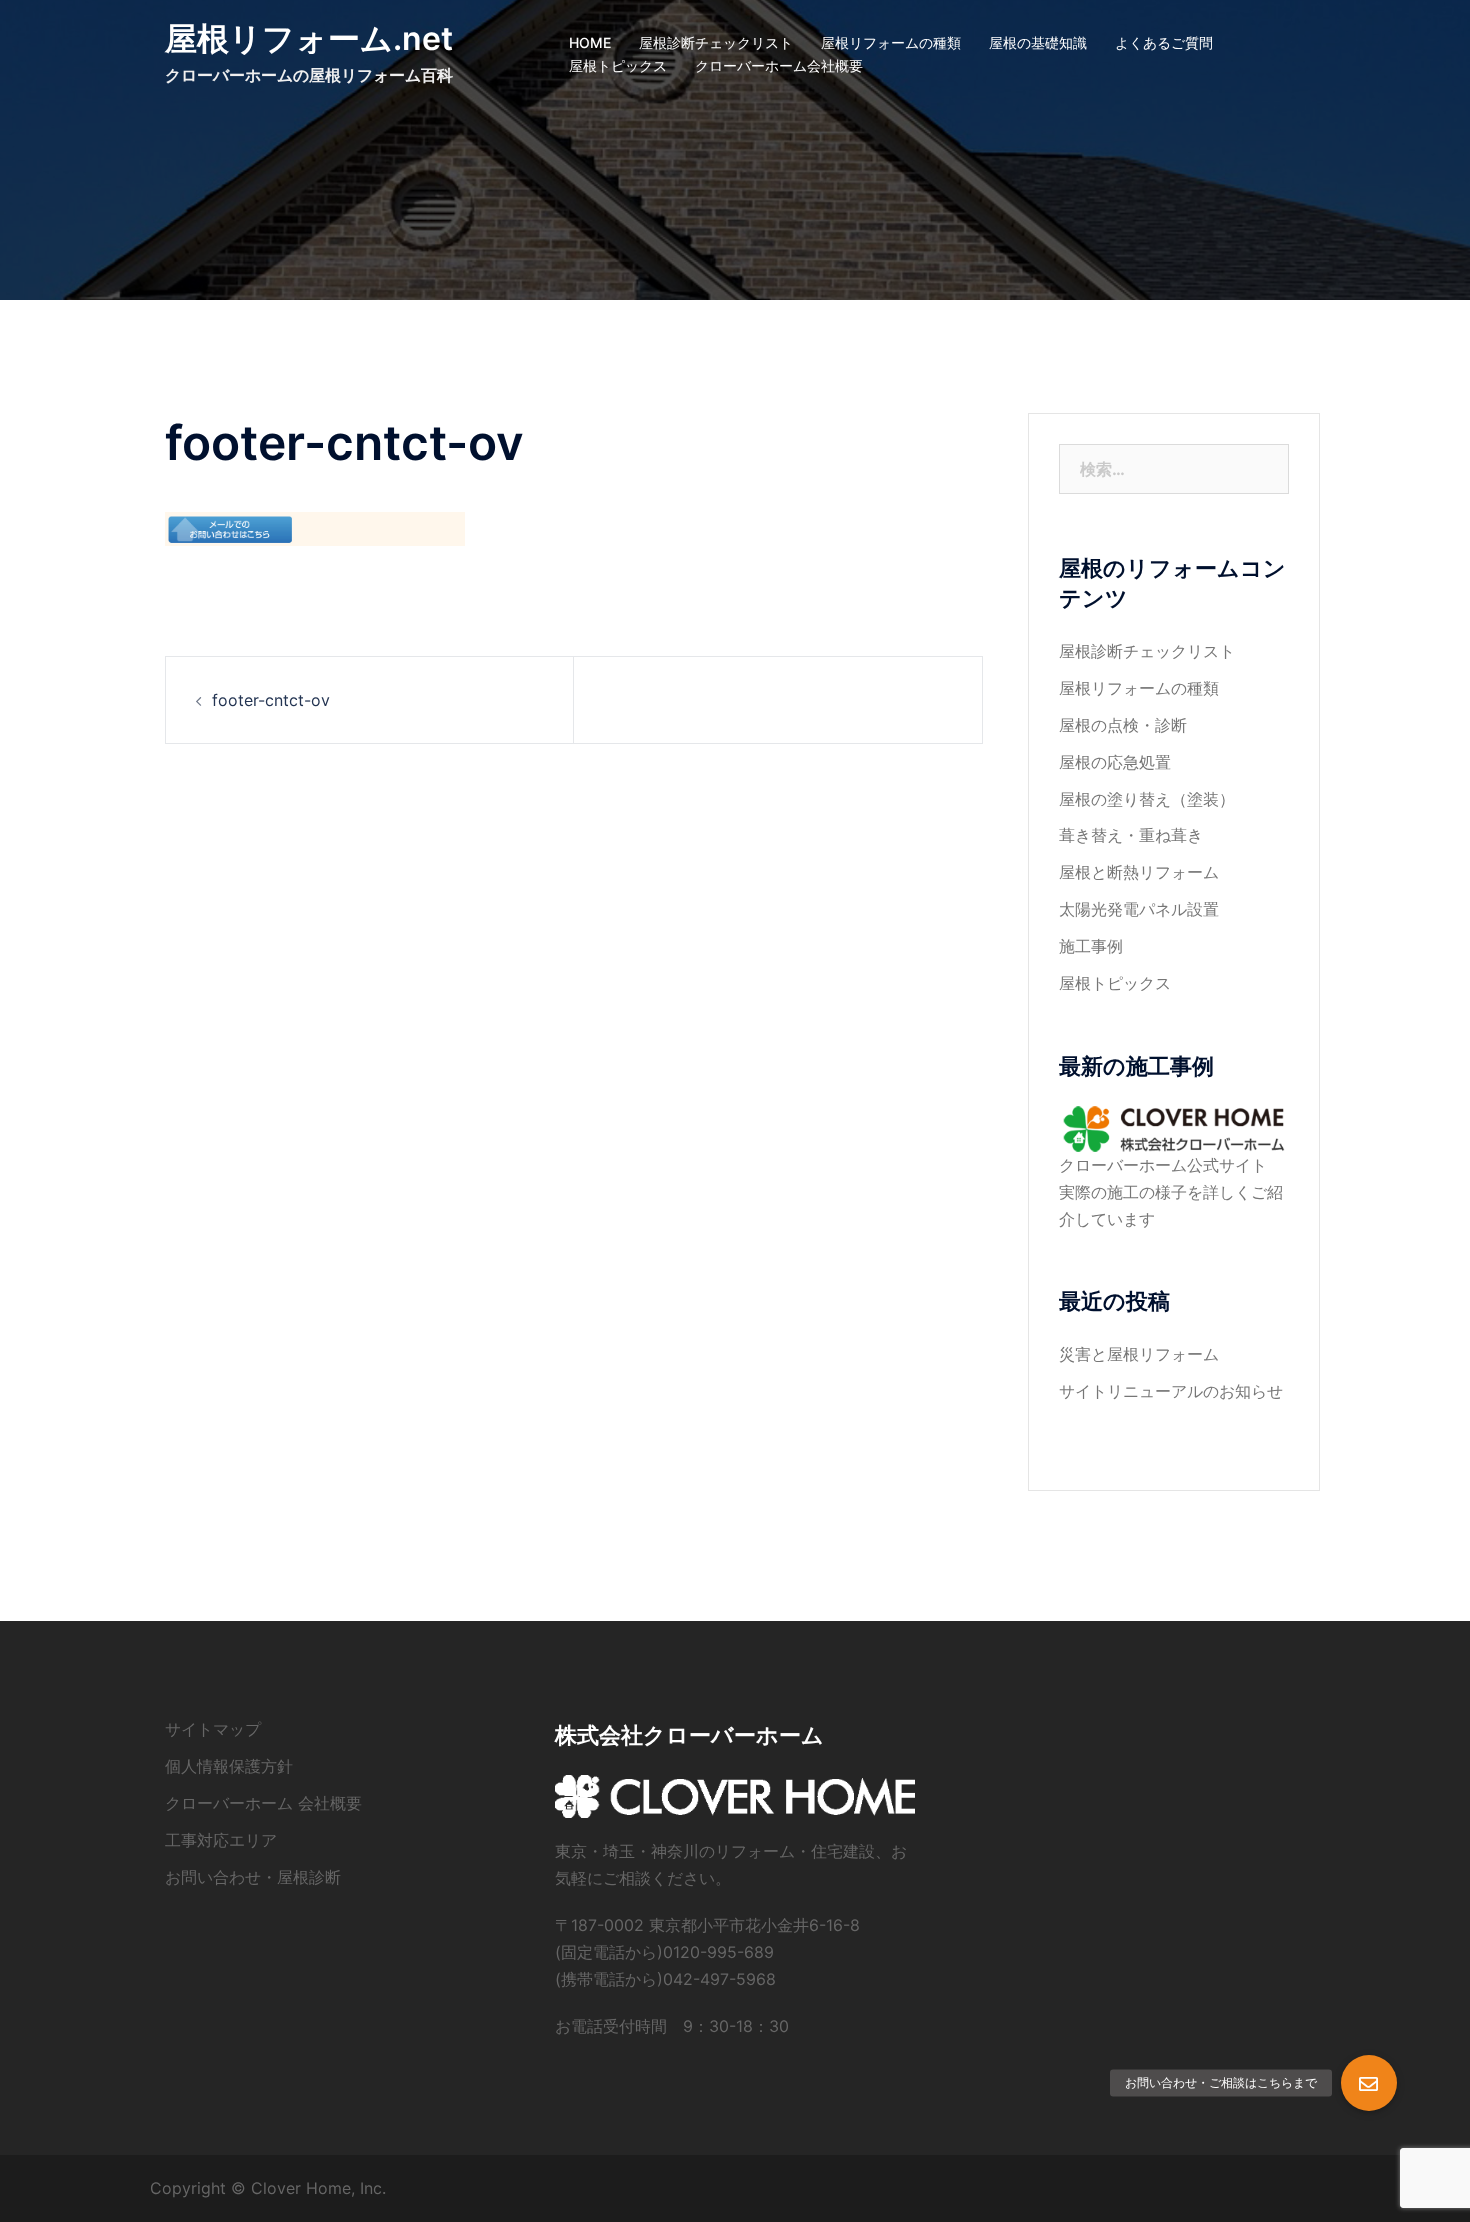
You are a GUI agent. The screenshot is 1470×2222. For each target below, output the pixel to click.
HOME (590, 42)
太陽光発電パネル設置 (1139, 909)
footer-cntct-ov (271, 700)
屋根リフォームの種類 (891, 42)
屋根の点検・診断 (1123, 725)
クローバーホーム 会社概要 (263, 1803)
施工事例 (1091, 946)
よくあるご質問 (1164, 42)
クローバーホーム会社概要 (779, 65)
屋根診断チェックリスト (716, 42)
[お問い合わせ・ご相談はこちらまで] (1369, 2083)
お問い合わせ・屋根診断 (253, 1877)
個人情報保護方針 (229, 1766)
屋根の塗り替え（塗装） (1147, 799)
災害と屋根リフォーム (1139, 1354)
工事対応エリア (221, 1840)
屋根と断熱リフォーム (1139, 872)
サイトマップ (213, 1729)
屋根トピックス (618, 65)
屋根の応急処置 (1115, 762)
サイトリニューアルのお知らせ (1171, 1391)
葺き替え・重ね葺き (1131, 835)
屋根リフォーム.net (309, 38)
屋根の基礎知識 (1038, 42)
